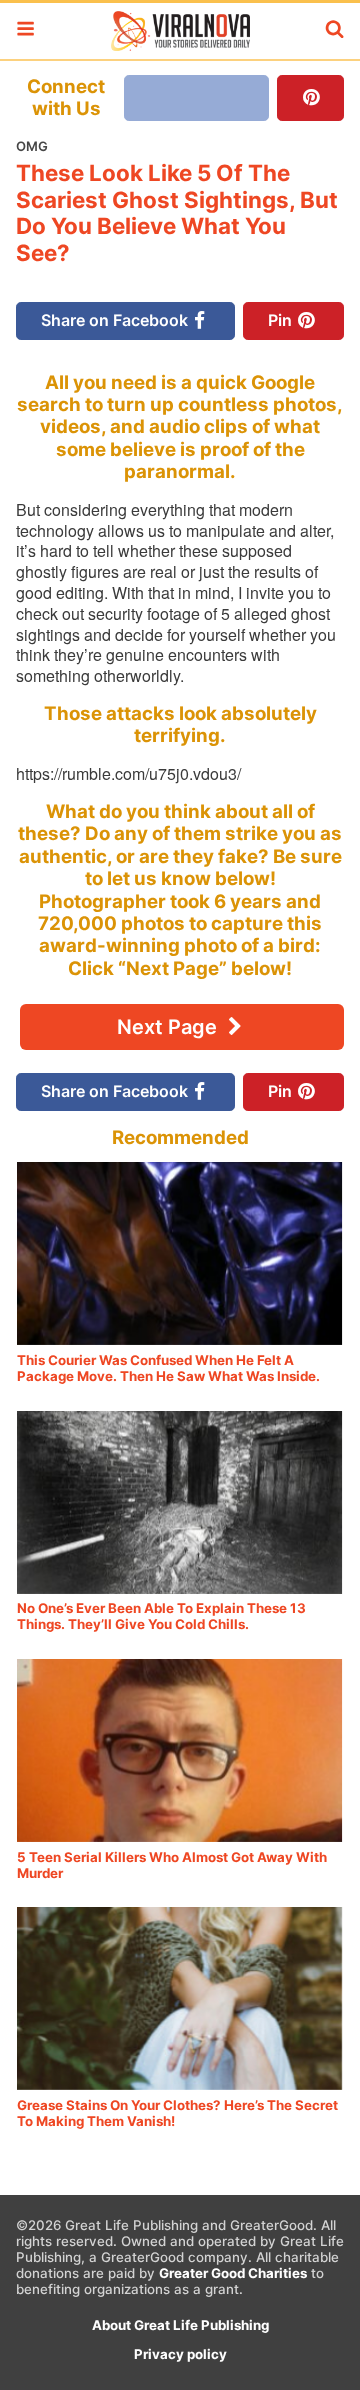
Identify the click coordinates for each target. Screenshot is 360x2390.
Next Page (169, 1027)
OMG (32, 146)
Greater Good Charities (233, 2273)
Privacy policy (180, 2354)
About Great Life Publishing (180, 2325)
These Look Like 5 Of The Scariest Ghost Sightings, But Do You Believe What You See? (177, 213)
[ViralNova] (180, 31)
